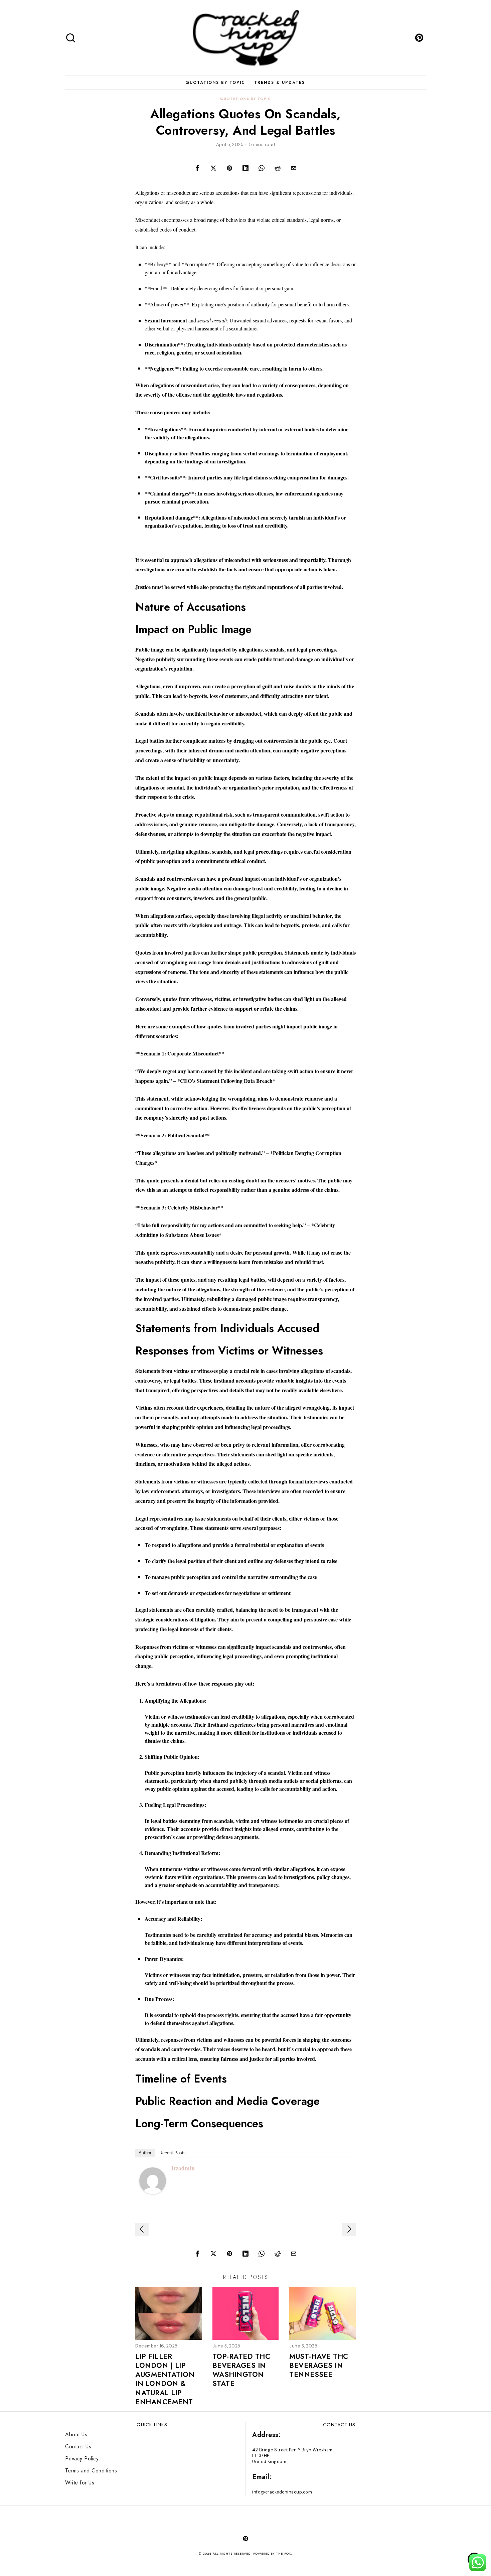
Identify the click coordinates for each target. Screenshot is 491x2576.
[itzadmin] (153, 2180)
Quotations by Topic (246, 99)
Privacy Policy (82, 2459)
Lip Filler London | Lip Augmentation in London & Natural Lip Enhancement (165, 2380)
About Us (76, 2435)
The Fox (284, 2553)
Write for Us (80, 2483)
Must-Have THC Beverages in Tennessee (319, 2366)
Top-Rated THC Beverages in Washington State (241, 2370)
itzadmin (183, 2168)
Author (145, 2153)
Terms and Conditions (91, 2471)
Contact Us (78, 2447)
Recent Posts (173, 2153)
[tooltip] (419, 38)
